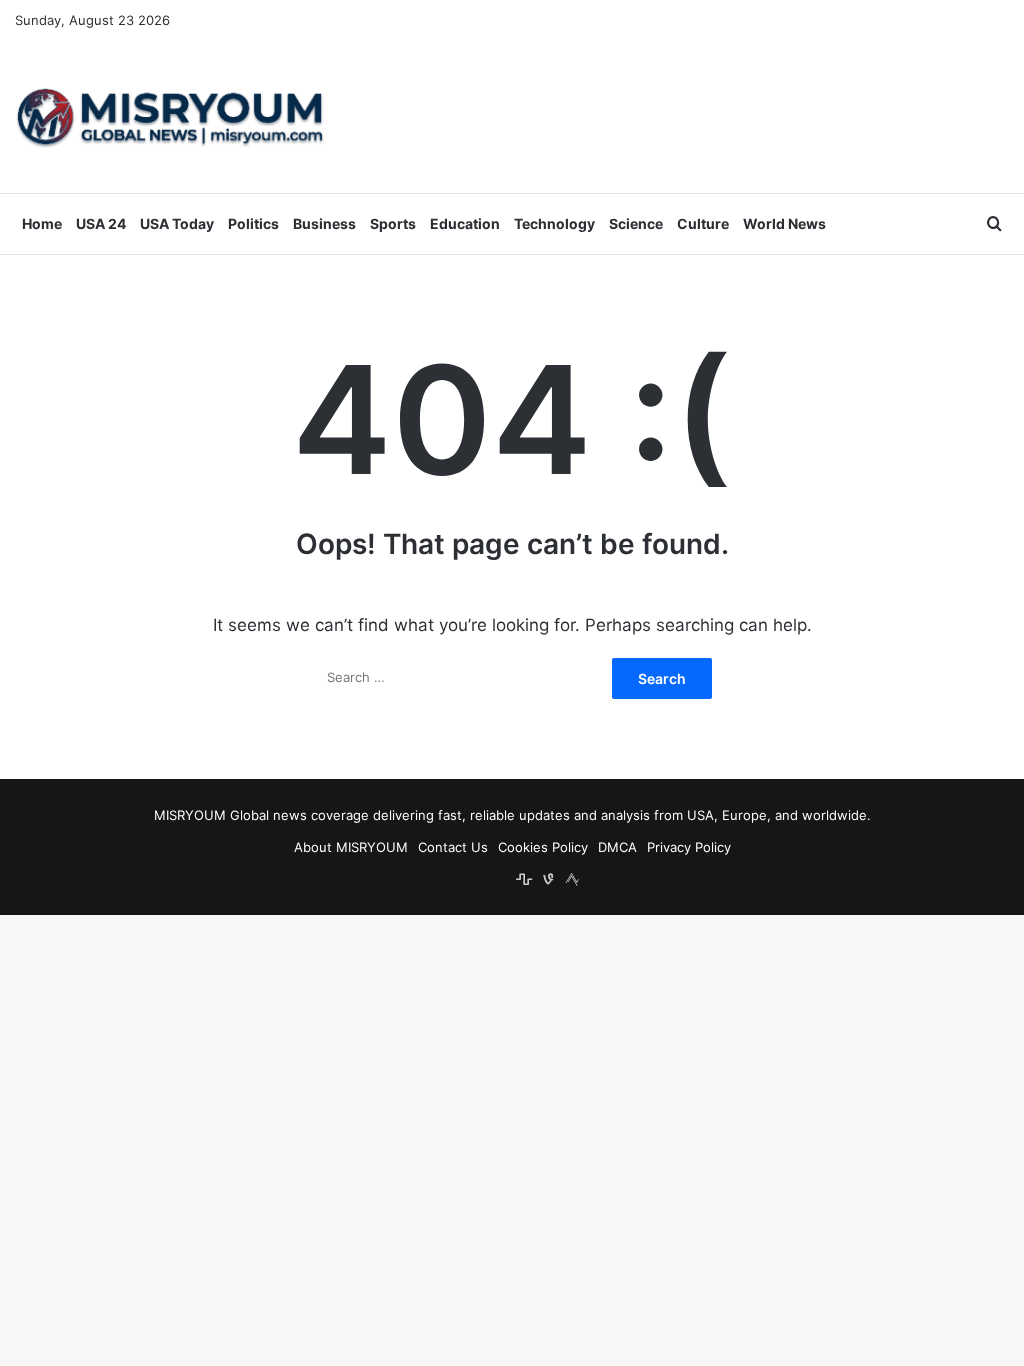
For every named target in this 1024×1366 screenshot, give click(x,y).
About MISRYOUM (351, 847)
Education (465, 223)
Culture (703, 223)
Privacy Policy (689, 847)
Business (324, 223)
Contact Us (453, 847)
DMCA (617, 847)
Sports (393, 223)
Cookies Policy (543, 847)
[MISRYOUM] (170, 116)
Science (636, 223)
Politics (253, 223)
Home (42, 223)
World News (784, 223)
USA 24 (101, 223)
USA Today (177, 223)
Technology (554, 223)
